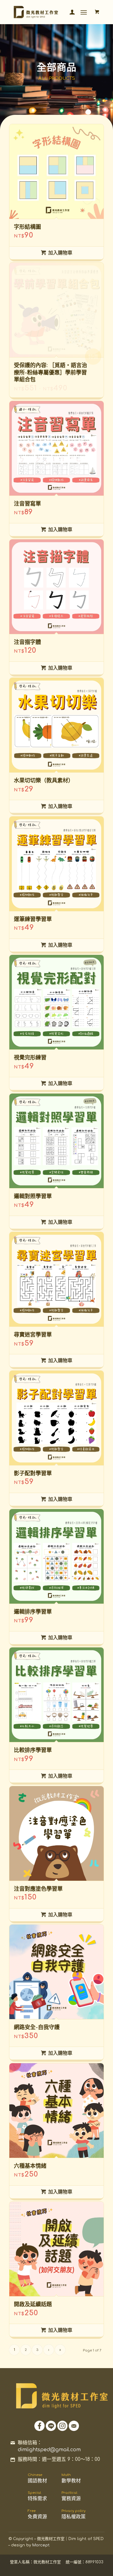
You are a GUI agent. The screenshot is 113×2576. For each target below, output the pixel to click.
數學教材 (71, 2478)
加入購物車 (60, 253)
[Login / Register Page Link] (69, 12)
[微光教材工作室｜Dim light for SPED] (47, 12)
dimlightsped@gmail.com (49, 2450)
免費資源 (37, 2514)
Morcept (41, 2545)
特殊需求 (37, 2496)
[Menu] (84, 12)
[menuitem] (69, 12)
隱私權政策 (74, 2514)
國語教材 (37, 2478)
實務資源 (71, 2496)
